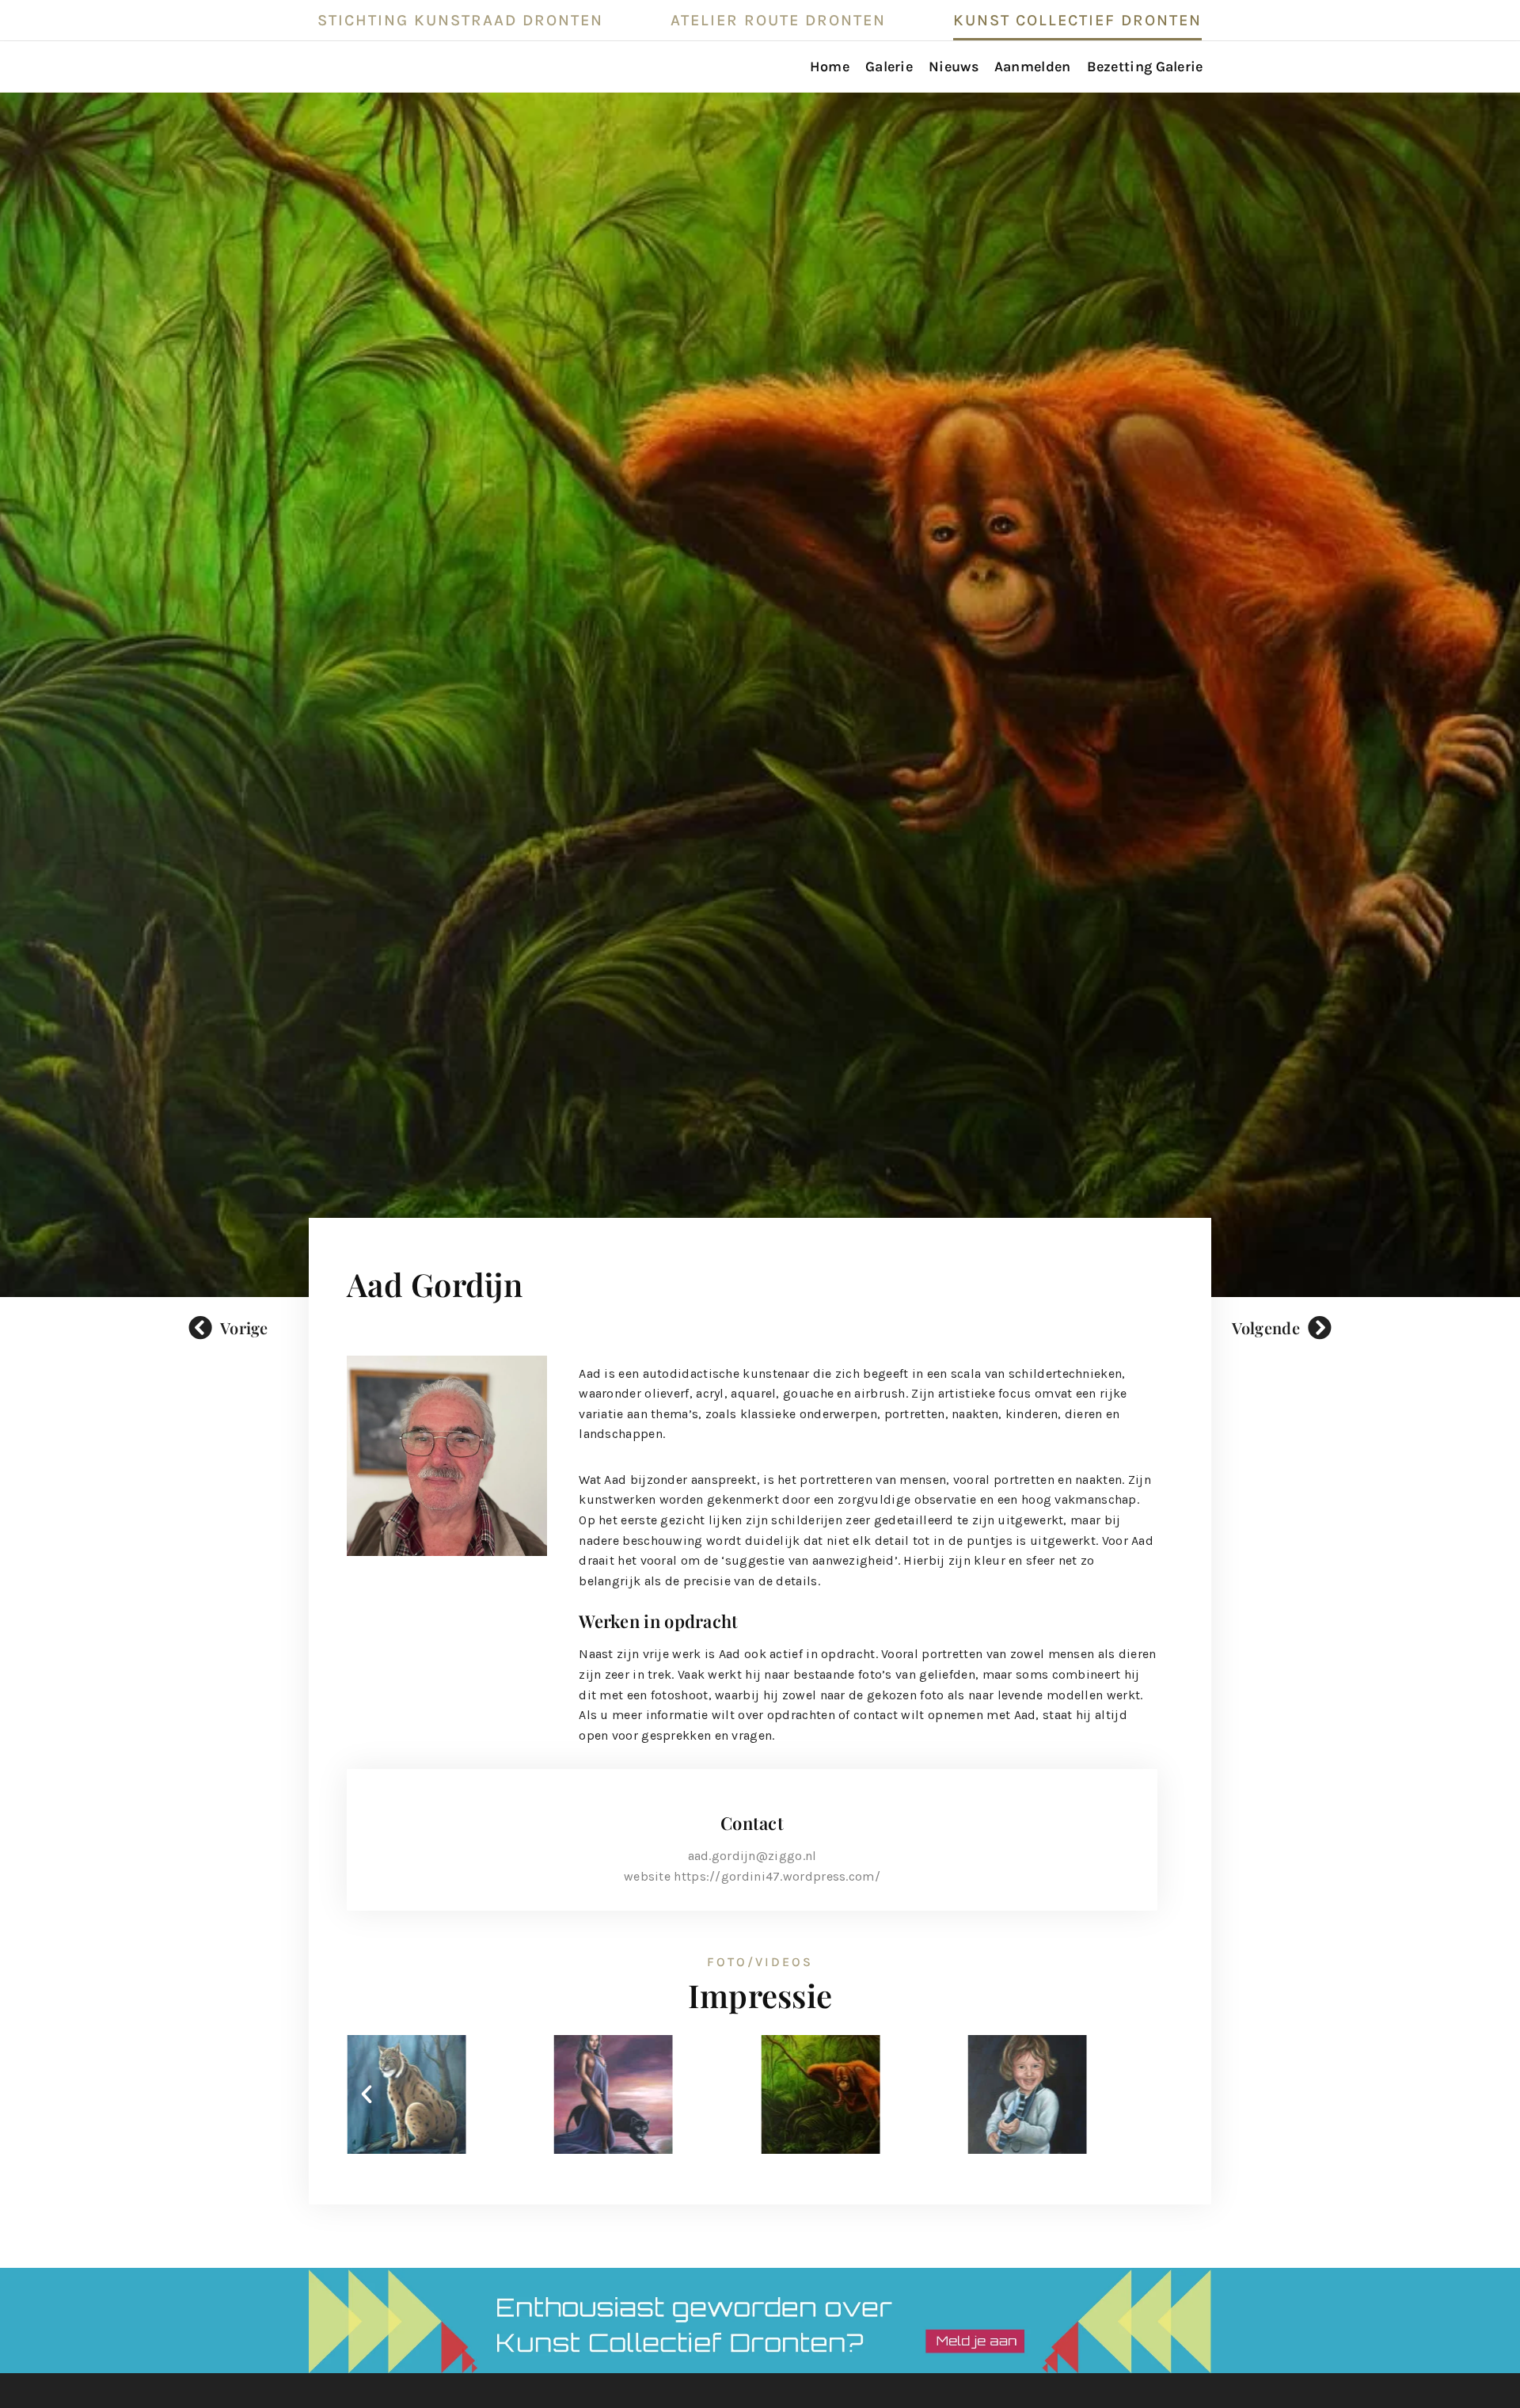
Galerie (889, 67)
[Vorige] (200, 1328)
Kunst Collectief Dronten (1077, 20)
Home (830, 67)
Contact (752, 1823)
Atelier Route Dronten (778, 20)
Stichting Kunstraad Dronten (460, 20)
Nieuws (954, 67)
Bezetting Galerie (1145, 67)
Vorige (244, 1328)
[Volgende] (1320, 1328)
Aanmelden (1033, 67)
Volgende (1266, 1328)
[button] (367, 2094)
